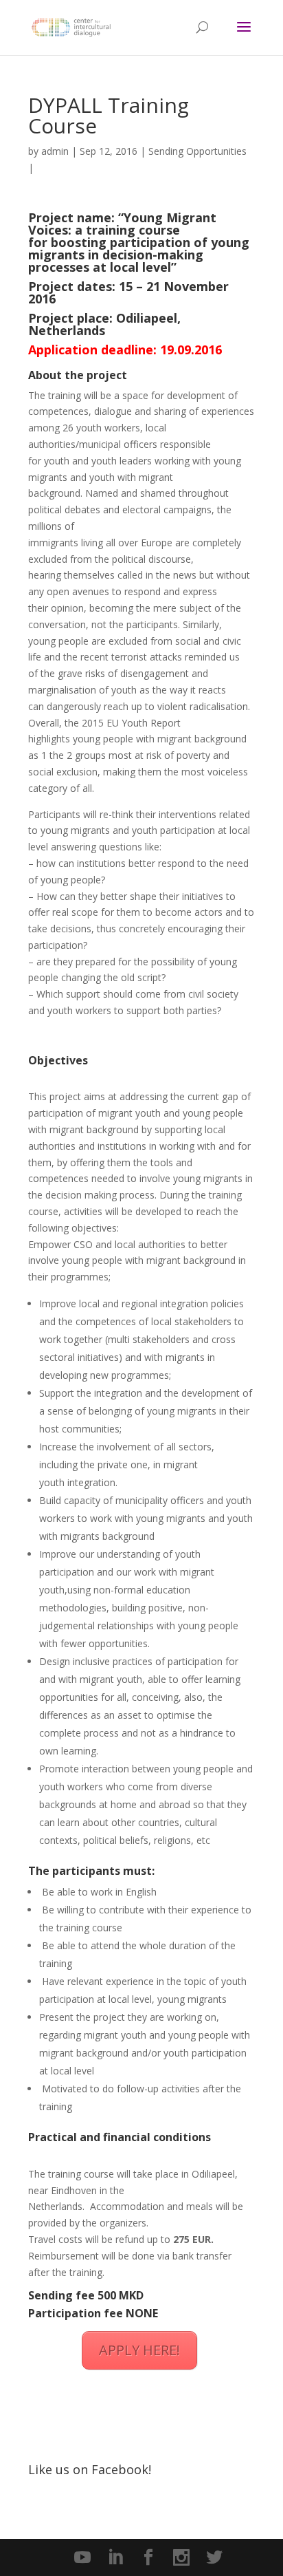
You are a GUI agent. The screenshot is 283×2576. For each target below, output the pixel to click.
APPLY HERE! (139, 2350)
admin (55, 151)
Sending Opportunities (197, 151)
